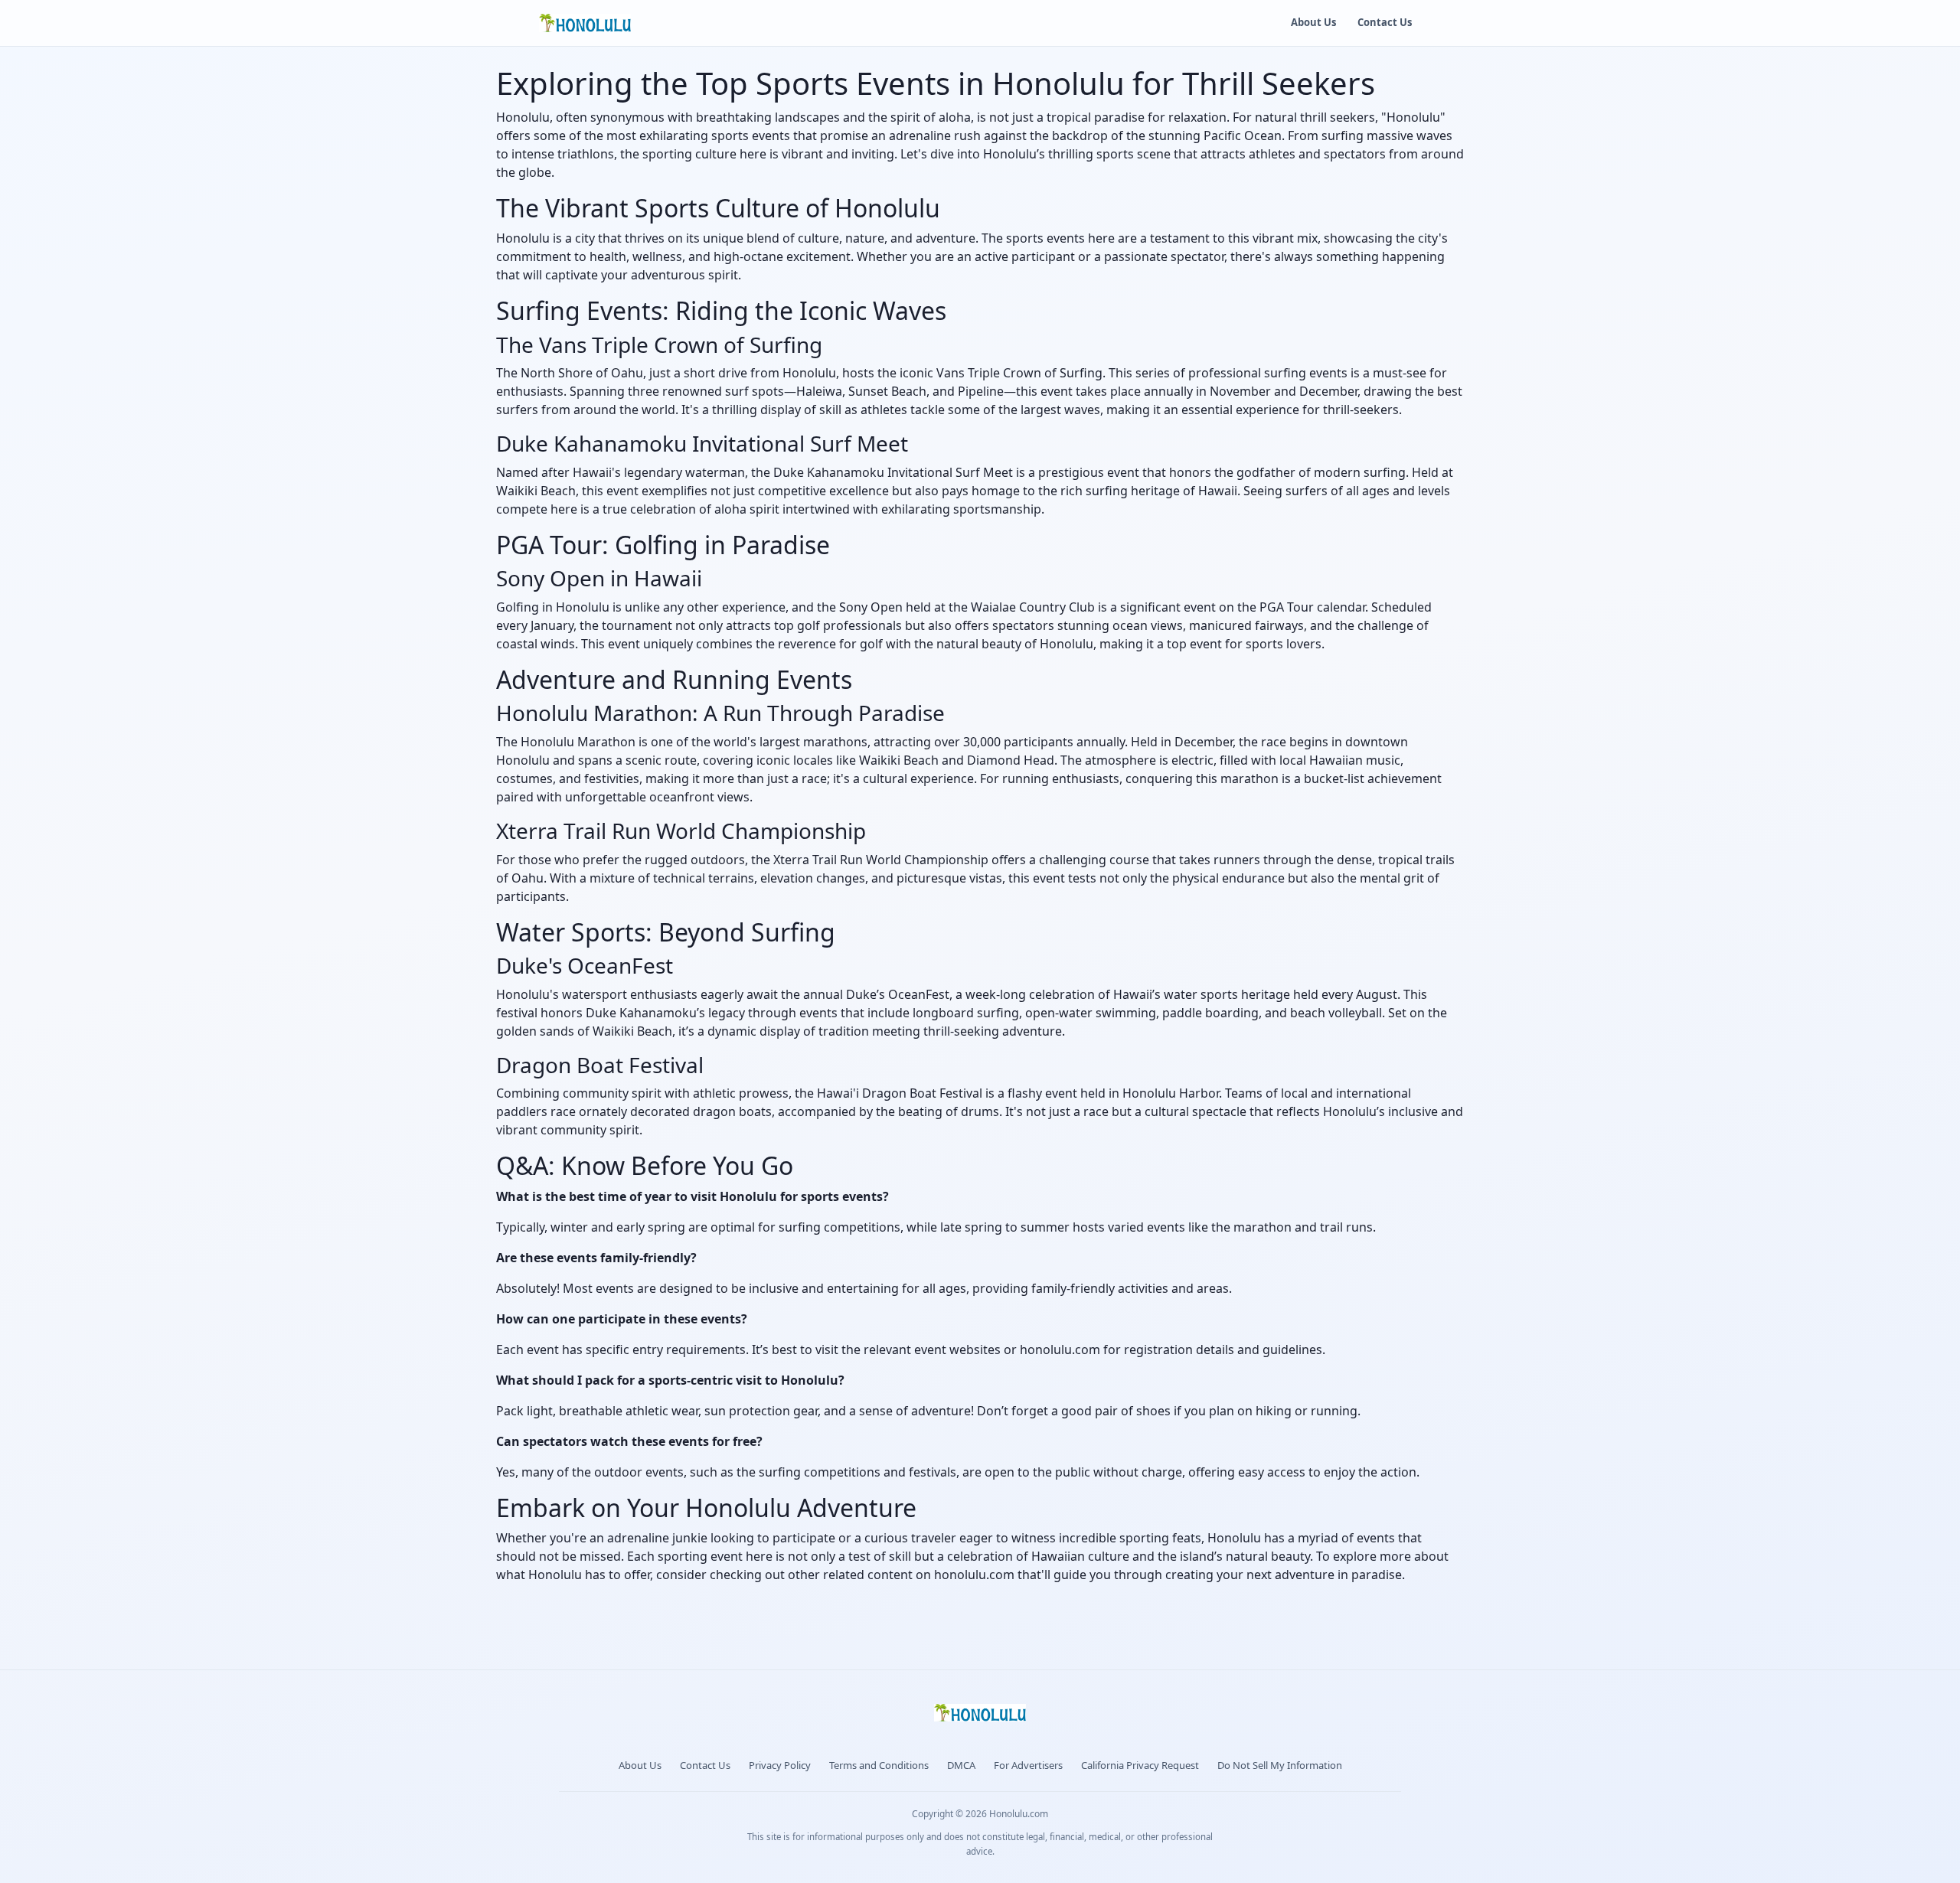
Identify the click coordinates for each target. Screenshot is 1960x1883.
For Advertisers (1028, 1765)
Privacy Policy (780, 1765)
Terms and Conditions (879, 1765)
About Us (1313, 22)
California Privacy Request (1140, 1765)
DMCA (961, 1765)
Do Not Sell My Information (1280, 1765)
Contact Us (1385, 22)
